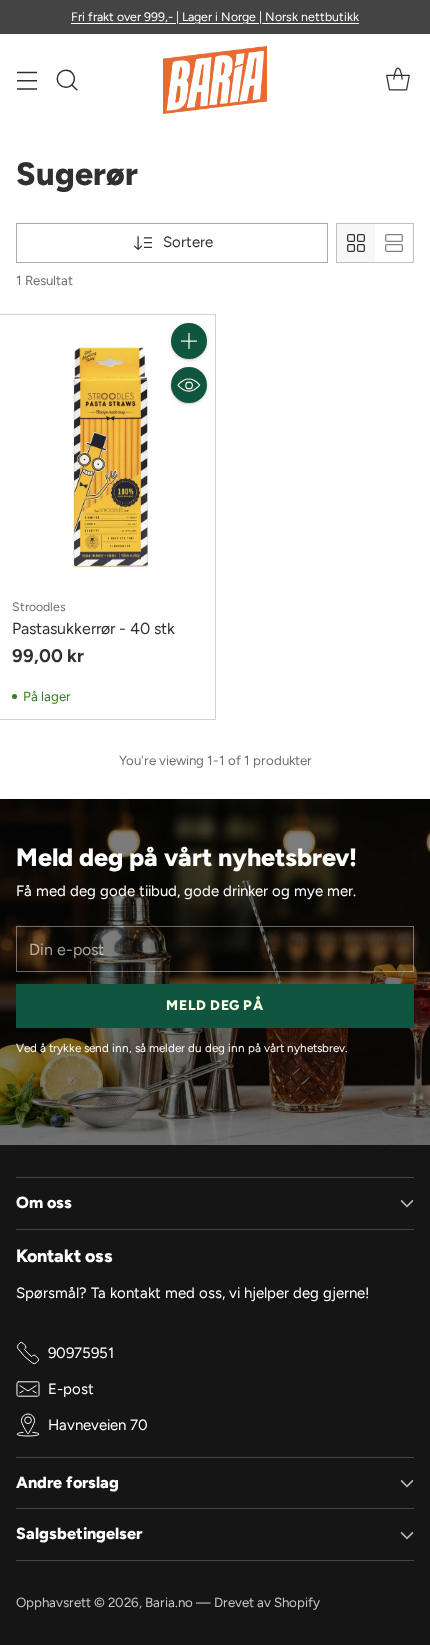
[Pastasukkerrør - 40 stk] (107, 449)
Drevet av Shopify (267, 1602)
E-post (71, 1389)
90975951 (81, 1353)
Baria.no (169, 1602)
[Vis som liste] (394, 243)
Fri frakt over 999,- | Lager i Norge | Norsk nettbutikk (215, 16)
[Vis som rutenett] (356, 243)
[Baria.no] (215, 80)
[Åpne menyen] (26, 80)
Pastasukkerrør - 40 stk (93, 628)
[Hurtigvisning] (189, 385)
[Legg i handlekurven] (189, 341)
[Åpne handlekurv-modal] (397, 80)
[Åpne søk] (66, 80)
